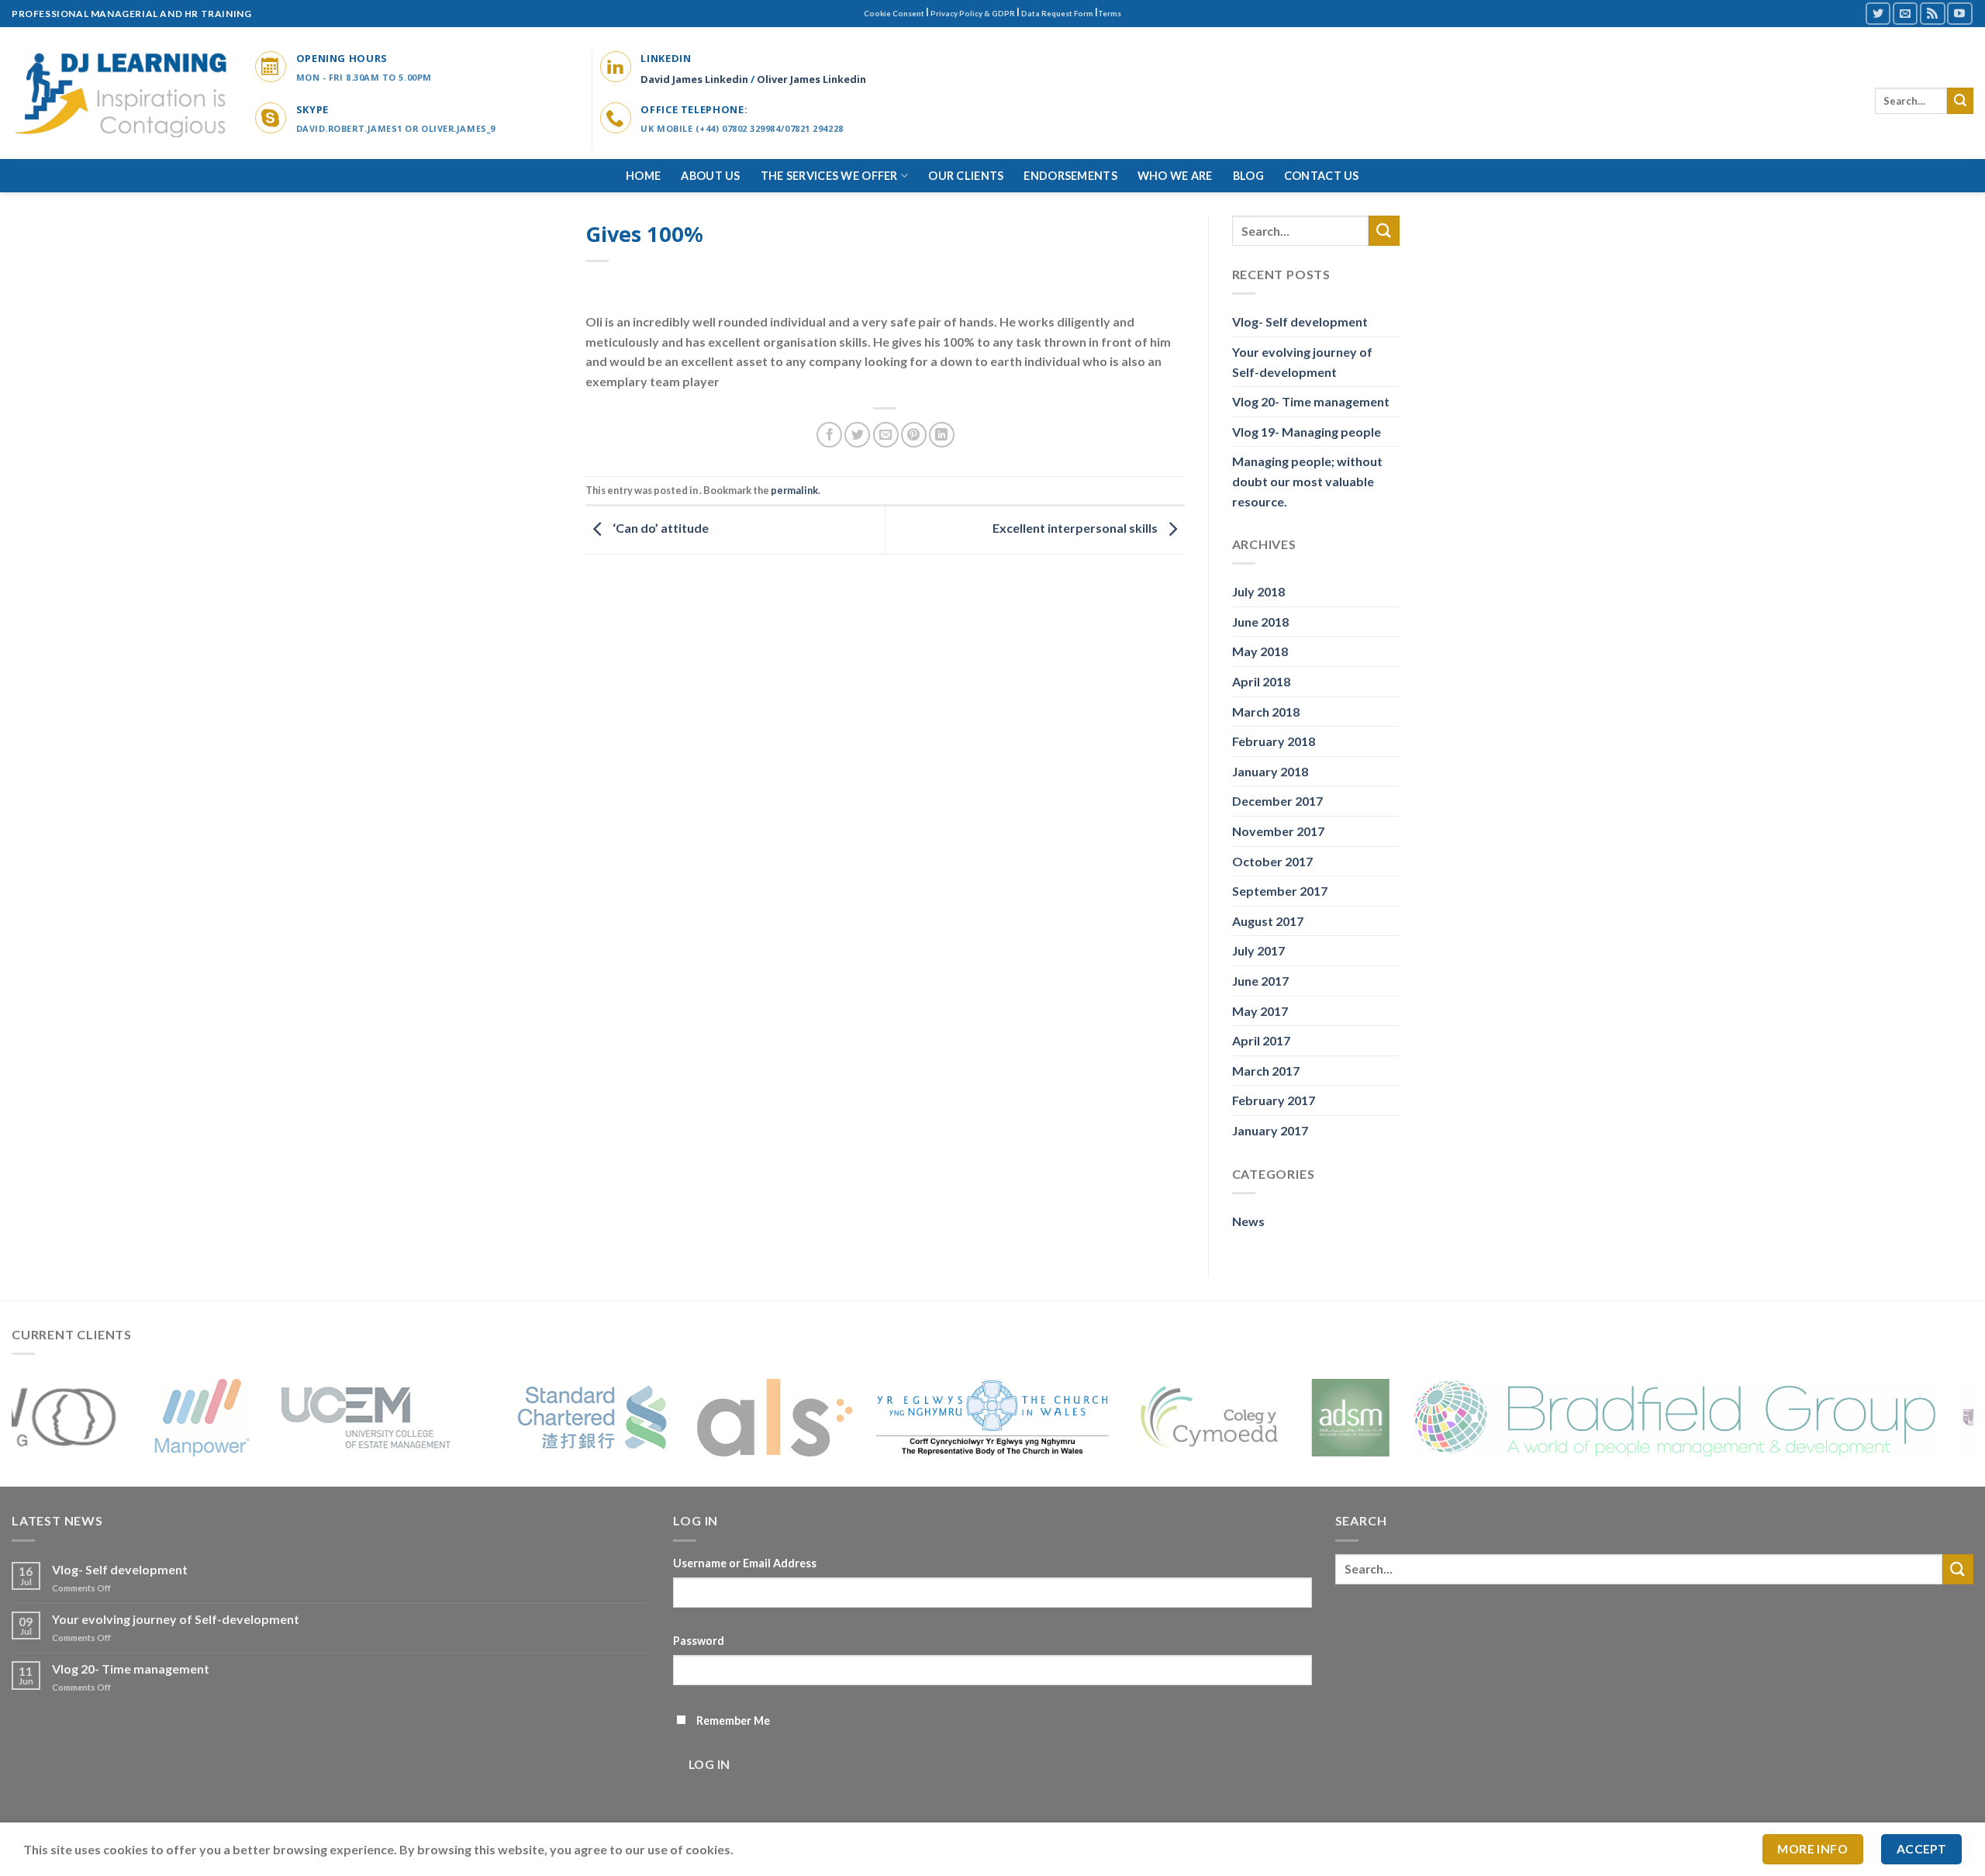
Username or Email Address (745, 1563)
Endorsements (1070, 176)
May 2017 (1260, 1011)
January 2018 (1270, 771)
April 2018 (1261, 681)
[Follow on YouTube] (1959, 14)
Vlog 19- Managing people (1307, 432)
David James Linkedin (694, 79)
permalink (794, 490)
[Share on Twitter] (857, 435)
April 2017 (1261, 1040)
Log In (709, 1764)
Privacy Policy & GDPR (973, 14)
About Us (710, 176)
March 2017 (1266, 1071)
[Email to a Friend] (886, 435)
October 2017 (1272, 861)
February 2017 (1274, 1100)
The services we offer (829, 176)
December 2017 (1277, 801)
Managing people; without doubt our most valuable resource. (1307, 481)
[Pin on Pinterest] (914, 435)
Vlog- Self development (1300, 321)
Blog (1248, 176)
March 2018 (1266, 712)
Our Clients (966, 176)
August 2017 (1268, 921)
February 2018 (1274, 741)
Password (699, 1641)
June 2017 (1260, 981)
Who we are (1175, 176)
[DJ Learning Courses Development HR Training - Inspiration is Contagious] (122, 93)
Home (643, 176)
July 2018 (1258, 591)
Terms (1110, 14)
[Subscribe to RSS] (1932, 14)
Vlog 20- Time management (1311, 401)
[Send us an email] (1905, 14)
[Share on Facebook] (829, 435)
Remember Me (733, 1721)
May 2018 (1260, 651)
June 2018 (1260, 622)
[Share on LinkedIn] (942, 435)
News (1248, 1221)
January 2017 (1270, 1130)
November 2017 (1278, 831)
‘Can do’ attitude (659, 528)
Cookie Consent (894, 14)
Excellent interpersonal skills (1076, 528)
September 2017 (1280, 891)
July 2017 (1258, 950)
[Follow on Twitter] (1878, 14)
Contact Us (1322, 176)
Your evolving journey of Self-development (1302, 362)
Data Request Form (1057, 14)
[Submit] (1960, 101)
